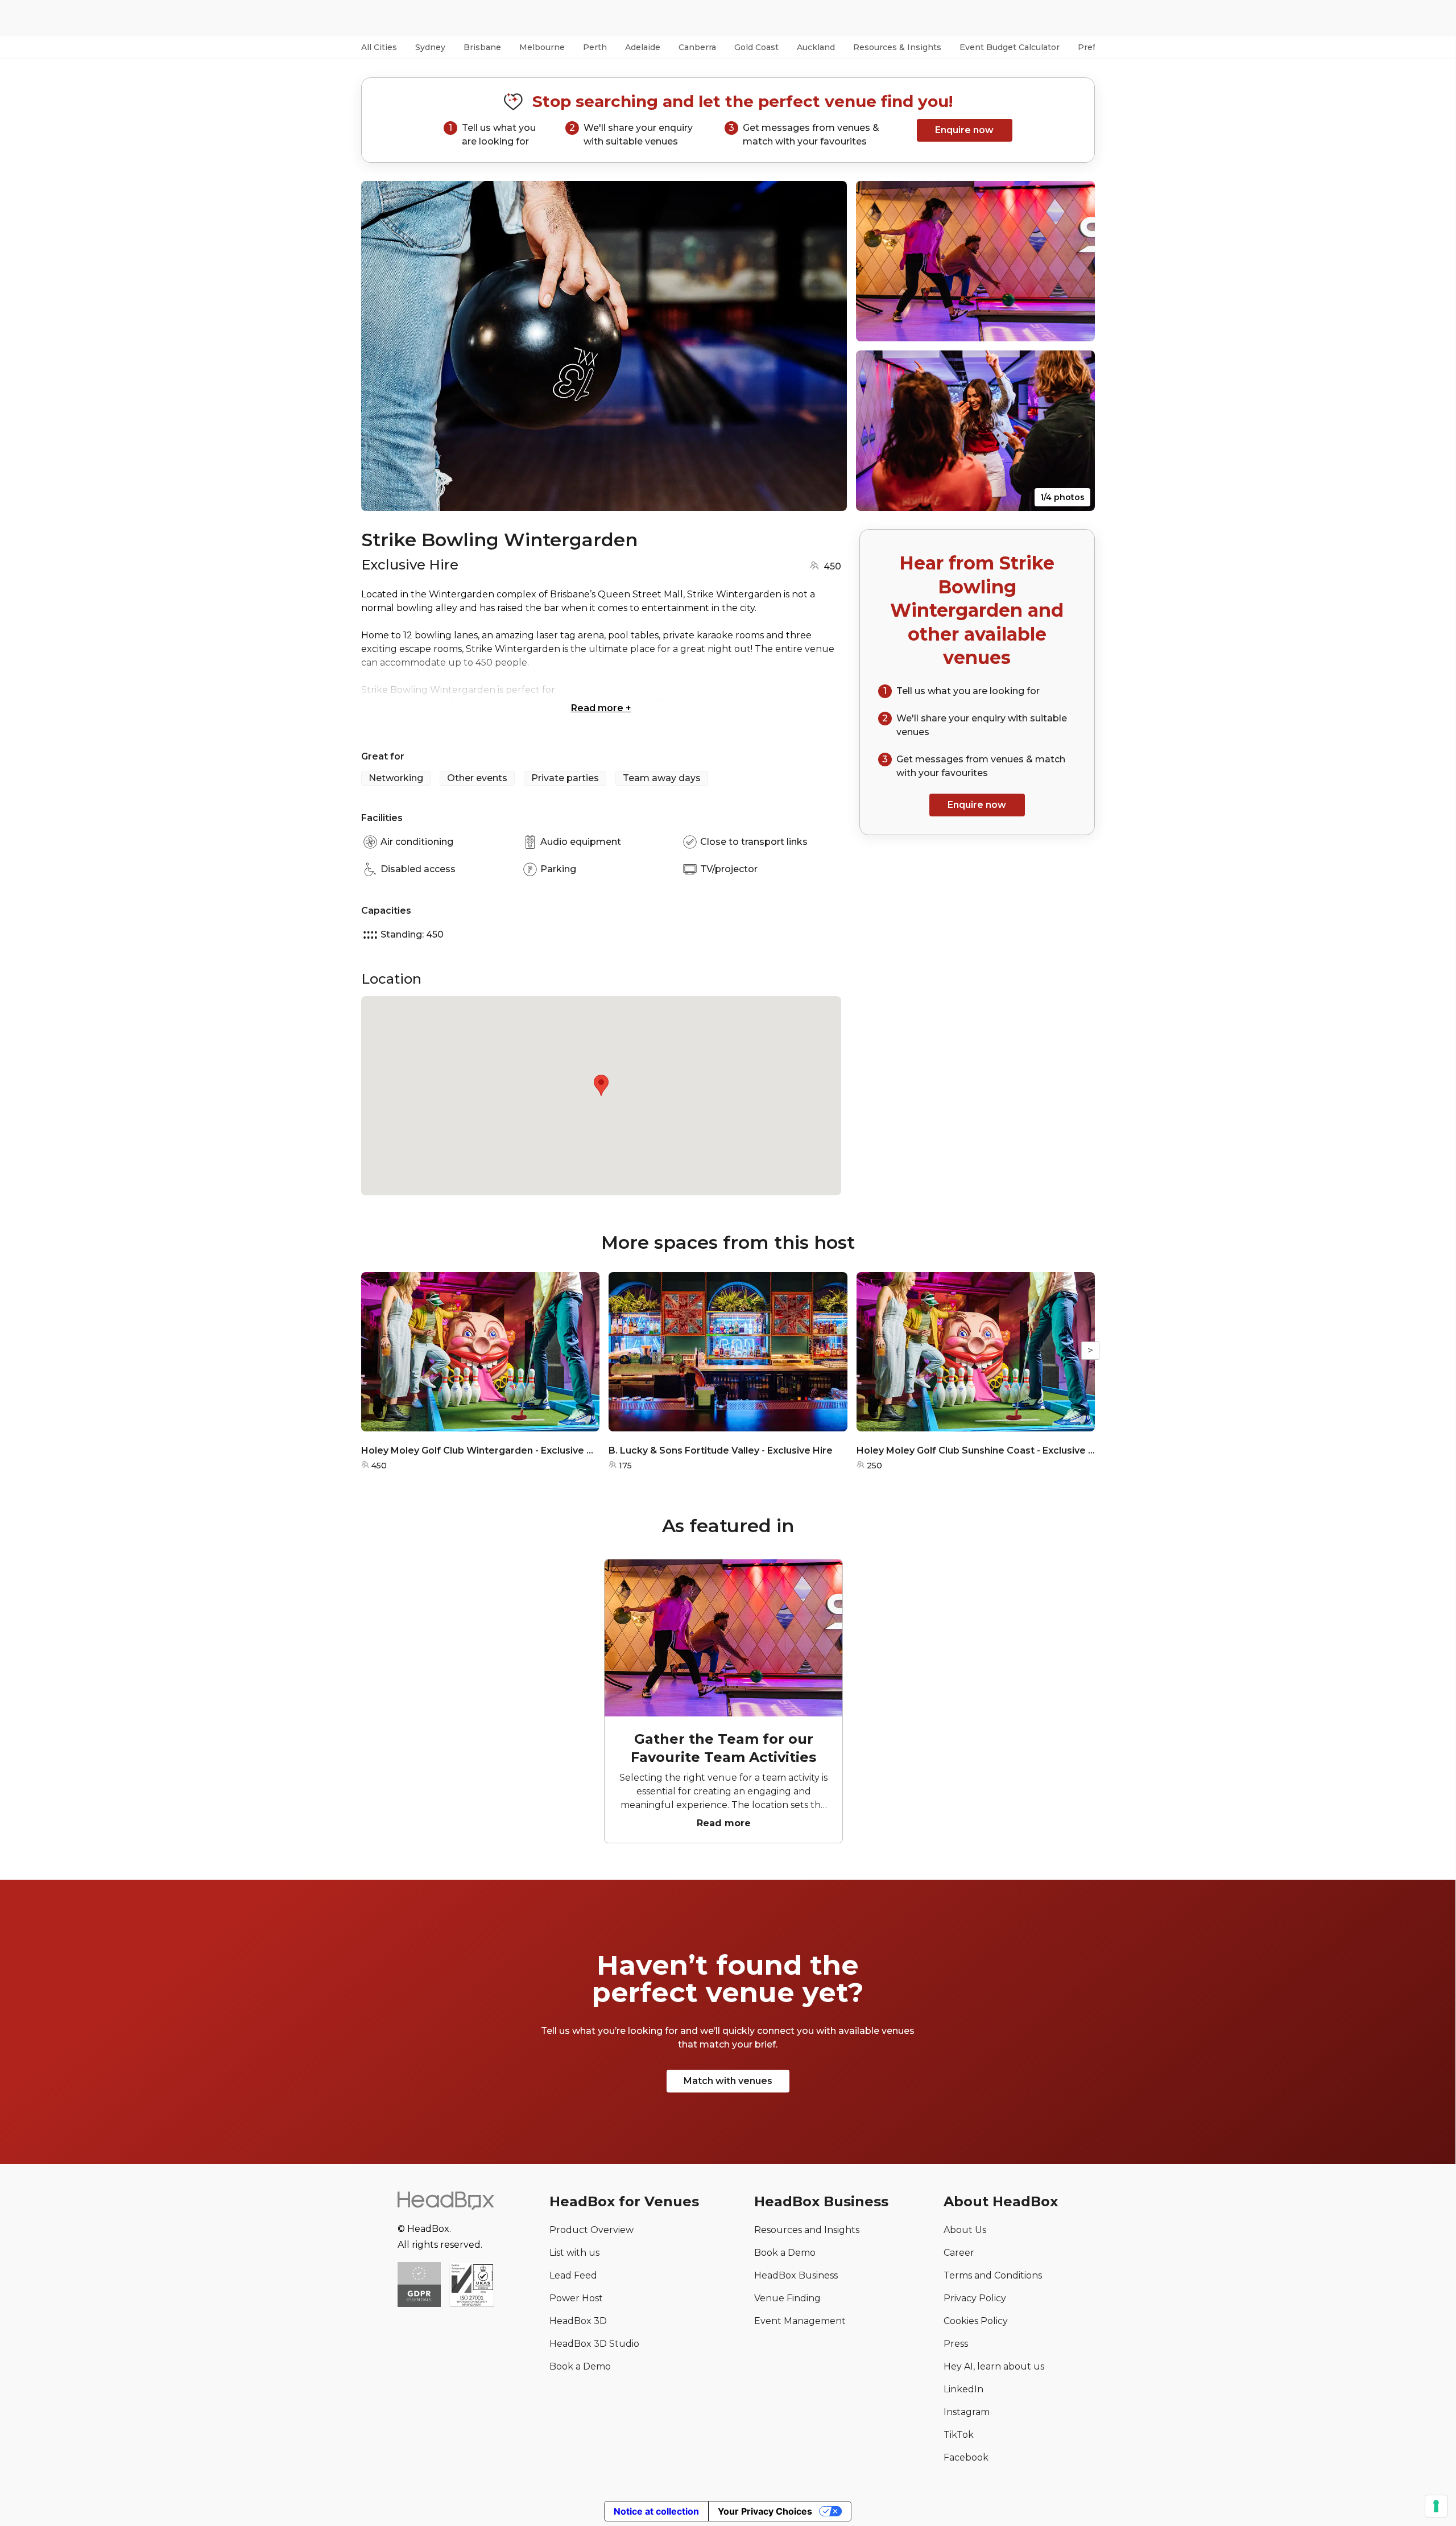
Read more (601, 708)
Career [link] (959, 2253)
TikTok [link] (959, 2435)
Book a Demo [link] (580, 2366)
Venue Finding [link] (787, 2298)
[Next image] (828, 346)
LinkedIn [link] (963, 2389)
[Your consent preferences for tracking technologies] (1436, 2506)
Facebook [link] (966, 2457)
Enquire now (964, 130)
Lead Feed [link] (573, 2275)
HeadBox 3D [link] (578, 2321)
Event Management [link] (800, 2321)
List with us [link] (574, 2253)
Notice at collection (656, 2511)
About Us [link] (965, 2230)
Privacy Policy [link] (975, 2298)
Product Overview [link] (591, 2230)
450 (832, 566)
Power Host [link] (576, 2298)
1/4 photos (1062, 497)
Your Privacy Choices (765, 2511)
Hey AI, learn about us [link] (994, 2366)
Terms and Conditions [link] (993, 2275)
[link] (472, 2286)
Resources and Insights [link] (807, 2230)
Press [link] (956, 2344)
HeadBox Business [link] (796, 2275)
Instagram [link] (967, 2412)
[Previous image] (380, 346)
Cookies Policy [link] (976, 2321)
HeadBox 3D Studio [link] (594, 2344)
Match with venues (728, 2081)
